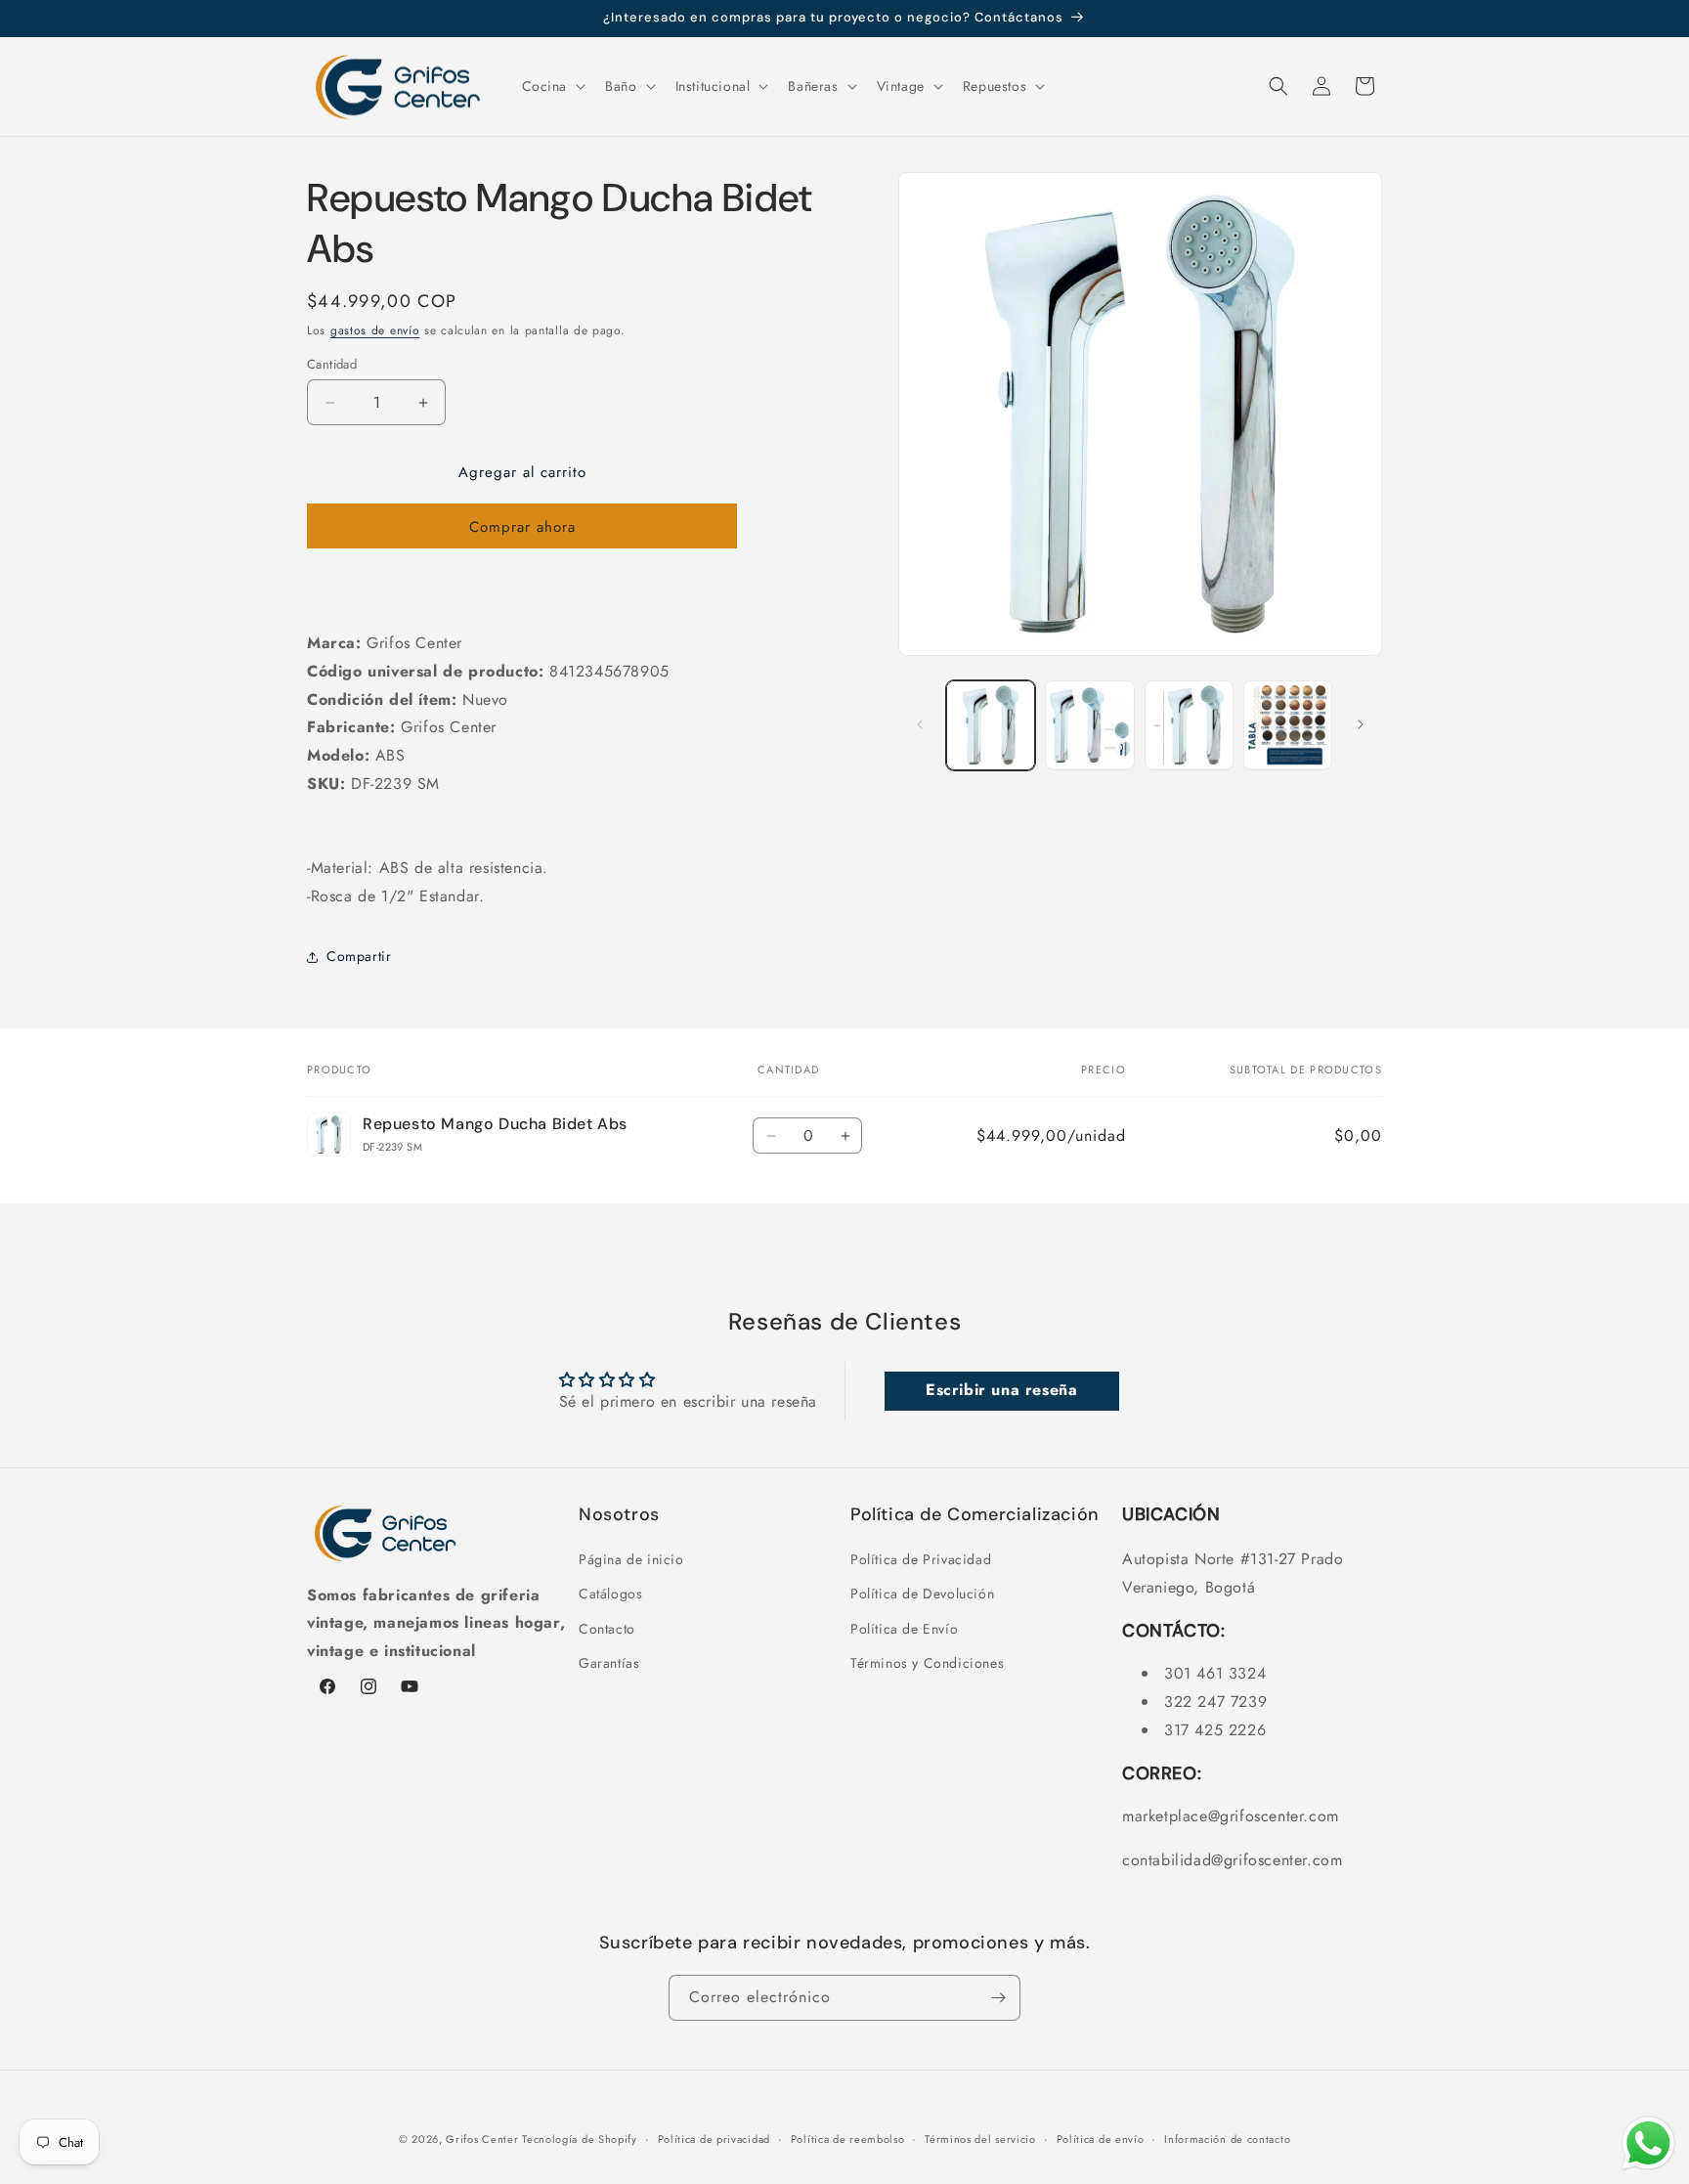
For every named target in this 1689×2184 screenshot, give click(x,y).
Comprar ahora (522, 527)
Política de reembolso (848, 2139)
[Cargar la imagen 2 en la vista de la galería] (1089, 725)
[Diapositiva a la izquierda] (920, 724)
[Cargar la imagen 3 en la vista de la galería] (1189, 725)
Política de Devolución (922, 1594)
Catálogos (610, 1594)
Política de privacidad (714, 2139)
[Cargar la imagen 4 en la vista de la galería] (1288, 725)
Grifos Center (484, 2139)
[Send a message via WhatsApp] (1648, 2143)
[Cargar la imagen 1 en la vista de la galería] (991, 725)
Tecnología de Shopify (580, 2139)
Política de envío (1101, 2139)
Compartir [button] (359, 956)
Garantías (609, 1663)
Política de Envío (904, 1629)
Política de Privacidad (921, 1559)
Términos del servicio (980, 2139)
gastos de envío (375, 330)
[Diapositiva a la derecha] (1361, 724)
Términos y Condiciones (927, 1663)
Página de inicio (631, 1559)
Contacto (607, 1629)
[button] (552, 86)
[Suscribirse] (998, 1998)
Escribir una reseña (1001, 1391)
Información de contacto (1227, 2139)
